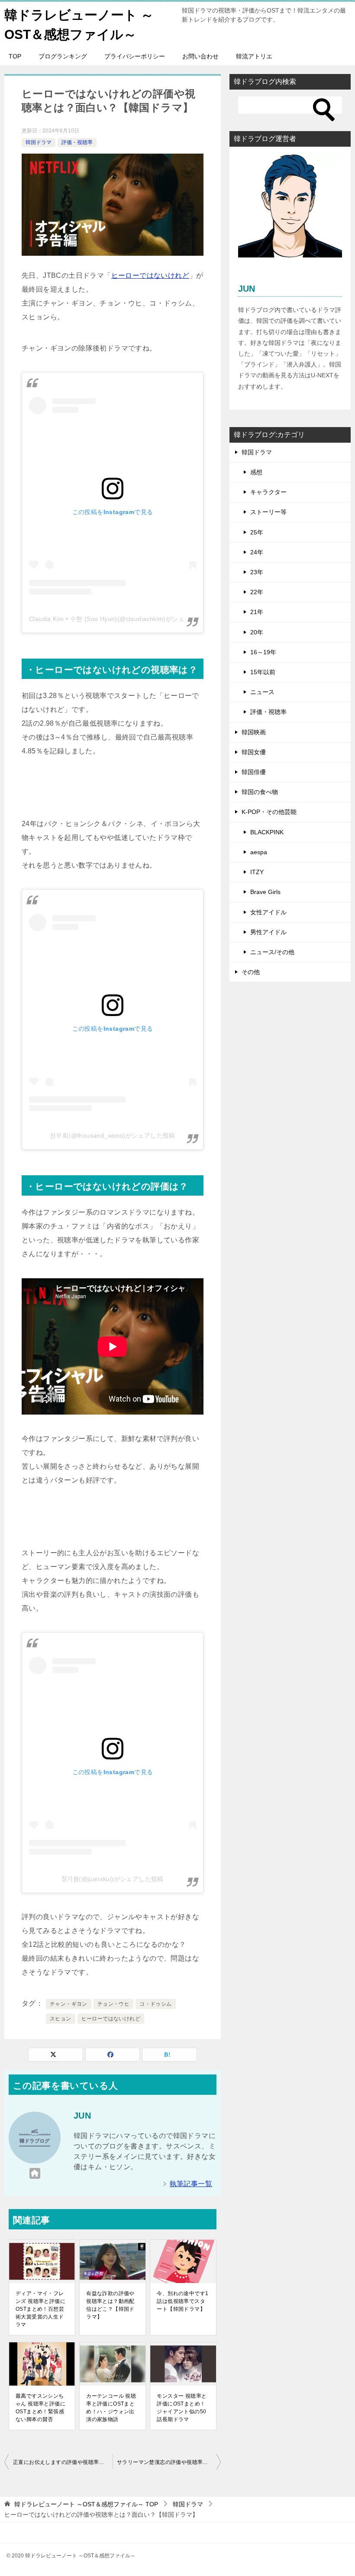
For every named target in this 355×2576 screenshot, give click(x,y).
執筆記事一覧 (191, 2184)
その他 (251, 972)
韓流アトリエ (254, 56)
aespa (259, 852)
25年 (257, 532)
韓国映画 (254, 732)
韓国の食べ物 (260, 792)
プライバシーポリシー (135, 56)
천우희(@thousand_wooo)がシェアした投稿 (113, 1135)
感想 (256, 472)
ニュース (262, 692)
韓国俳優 (254, 772)
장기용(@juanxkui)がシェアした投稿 (113, 1879)
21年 (257, 612)
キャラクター (268, 492)
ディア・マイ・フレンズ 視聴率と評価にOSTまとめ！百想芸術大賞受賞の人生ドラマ (40, 2309)
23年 (257, 572)
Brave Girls (265, 892)
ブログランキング (63, 56)
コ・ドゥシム (155, 2004)
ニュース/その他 (272, 952)
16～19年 (263, 652)
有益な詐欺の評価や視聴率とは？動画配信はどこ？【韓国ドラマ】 (110, 2305)
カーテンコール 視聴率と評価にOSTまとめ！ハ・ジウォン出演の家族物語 (111, 2408)
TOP (15, 56)
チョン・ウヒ (113, 2004)
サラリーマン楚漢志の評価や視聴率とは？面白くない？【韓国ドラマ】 (169, 2462)
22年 (257, 592)
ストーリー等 (268, 512)
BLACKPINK (267, 832)
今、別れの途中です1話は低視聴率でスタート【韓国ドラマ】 (182, 2301)
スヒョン (61, 2019)
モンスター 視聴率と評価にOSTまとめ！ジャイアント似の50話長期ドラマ (182, 2408)
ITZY (257, 872)
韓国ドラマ (39, 142)
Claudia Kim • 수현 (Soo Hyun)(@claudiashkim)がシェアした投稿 (122, 619)
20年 (257, 632)
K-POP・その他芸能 (269, 812)
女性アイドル (268, 912)
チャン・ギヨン (69, 2004)
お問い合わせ (200, 56)
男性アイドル (268, 932)
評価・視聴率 (77, 142)
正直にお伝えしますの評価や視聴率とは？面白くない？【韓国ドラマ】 (63, 2462)
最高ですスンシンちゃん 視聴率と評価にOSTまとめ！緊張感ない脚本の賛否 (40, 2408)
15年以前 (263, 672)
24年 (257, 552)
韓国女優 (254, 752)
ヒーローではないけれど (150, 275)
